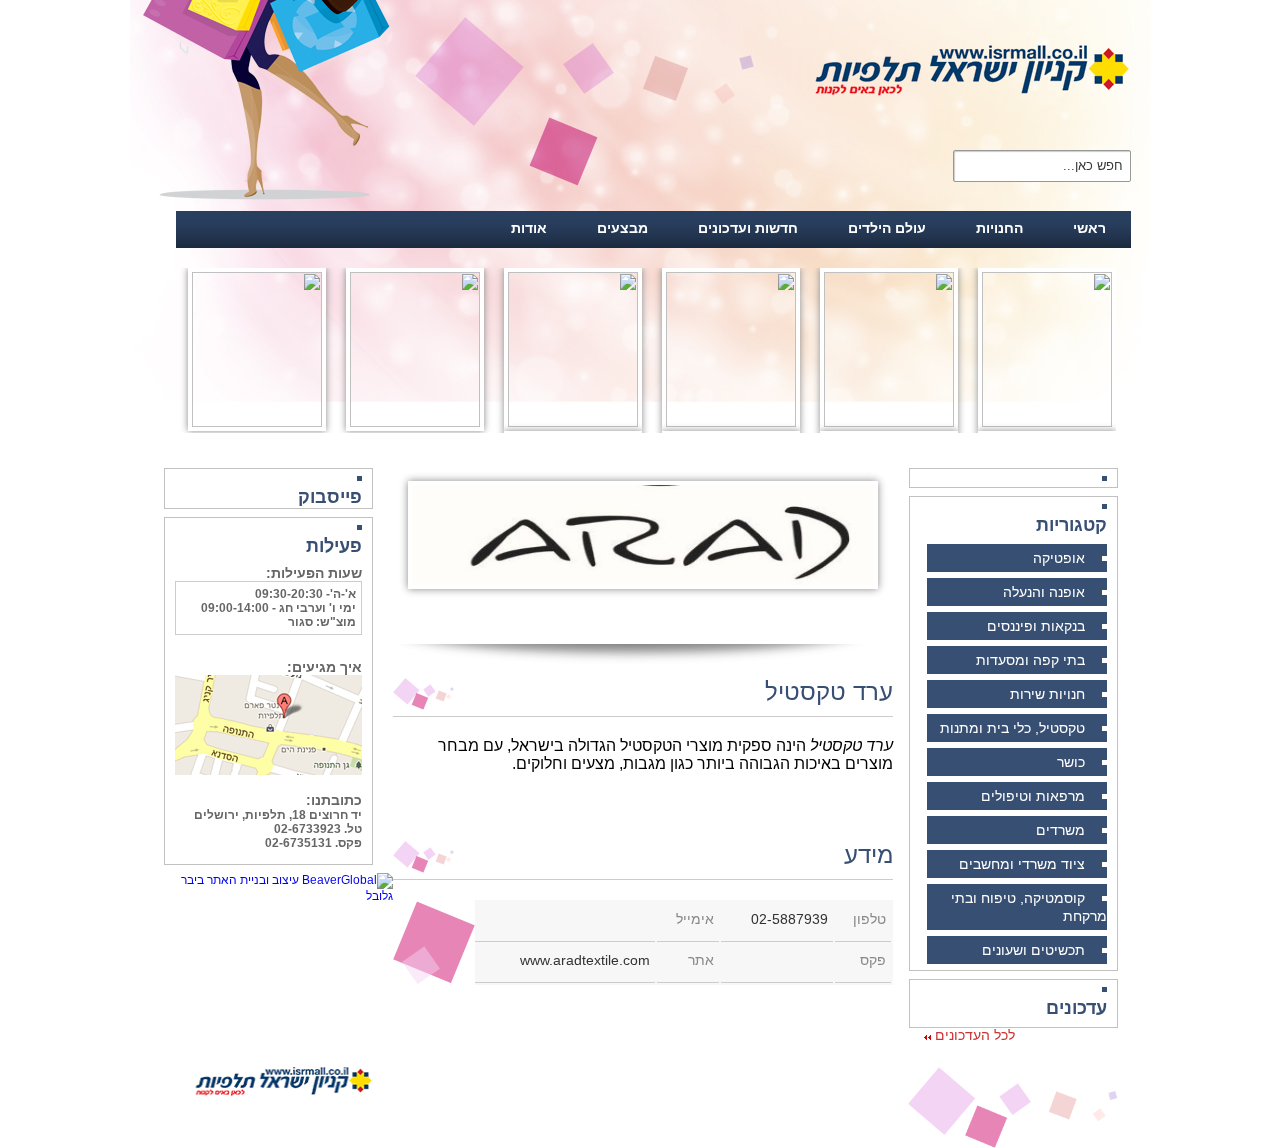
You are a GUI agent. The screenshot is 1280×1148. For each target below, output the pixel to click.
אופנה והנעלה (1044, 592)
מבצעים (622, 228)
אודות (529, 228)
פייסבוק (330, 497)
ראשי (1089, 228)
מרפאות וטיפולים (1033, 796)
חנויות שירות (1047, 694)
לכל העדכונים (973, 1035)
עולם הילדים (887, 228)
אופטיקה (1059, 558)
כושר (1071, 762)
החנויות (999, 228)
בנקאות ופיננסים (1036, 626)
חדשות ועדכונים (748, 228)
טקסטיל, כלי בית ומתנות (1012, 728)
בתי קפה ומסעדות (1030, 660)
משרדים (1060, 830)
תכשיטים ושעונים (1033, 950)
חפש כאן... (1093, 164)
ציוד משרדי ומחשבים (1022, 864)
